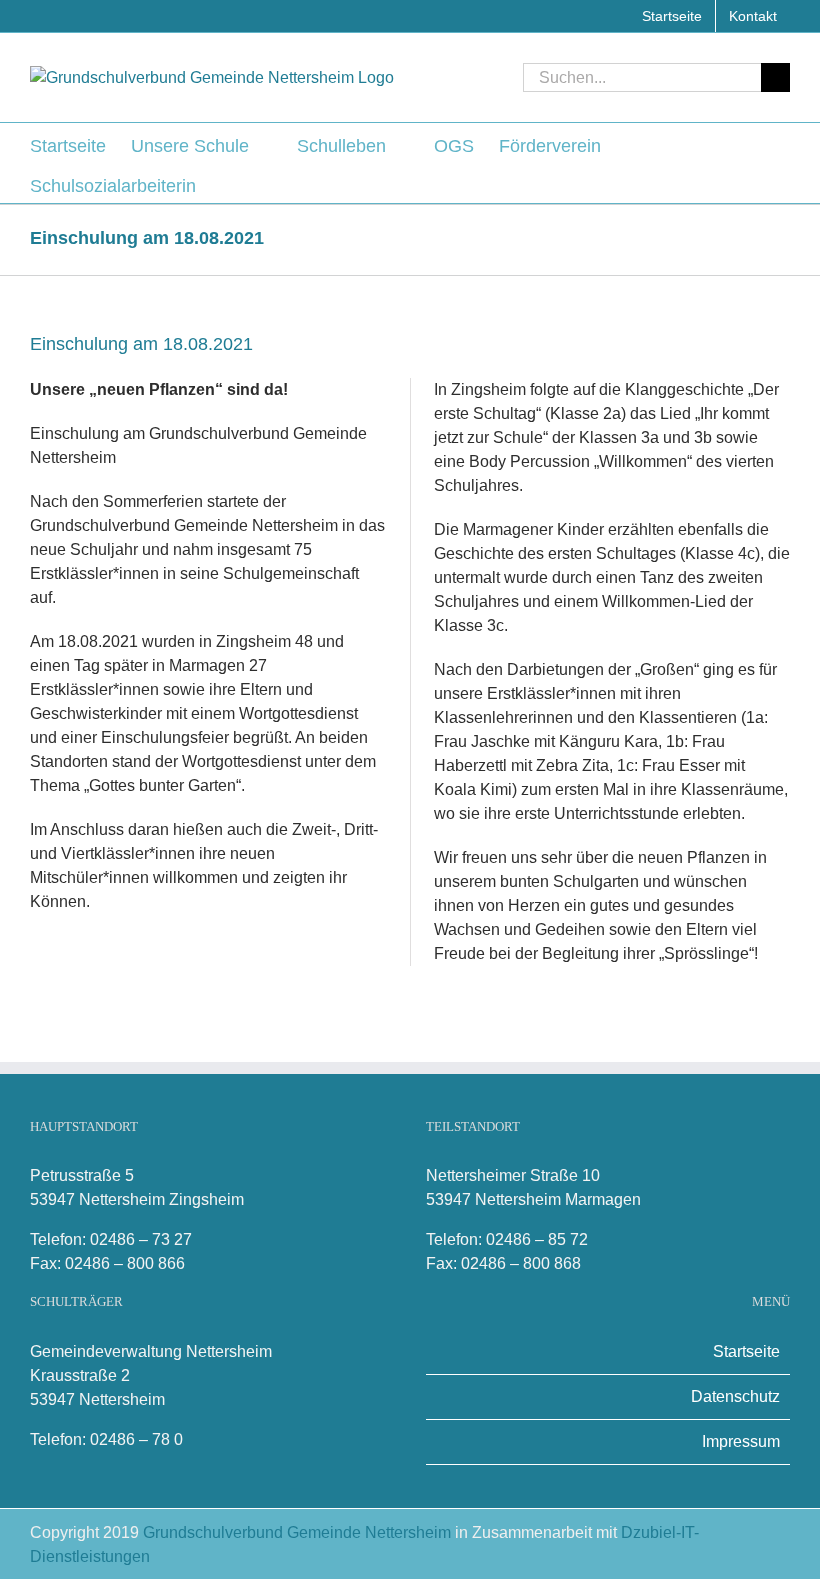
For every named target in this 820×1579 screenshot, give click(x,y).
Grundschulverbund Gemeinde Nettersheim (299, 1532)
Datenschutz (735, 1396)
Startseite (746, 1351)
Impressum (741, 1441)
